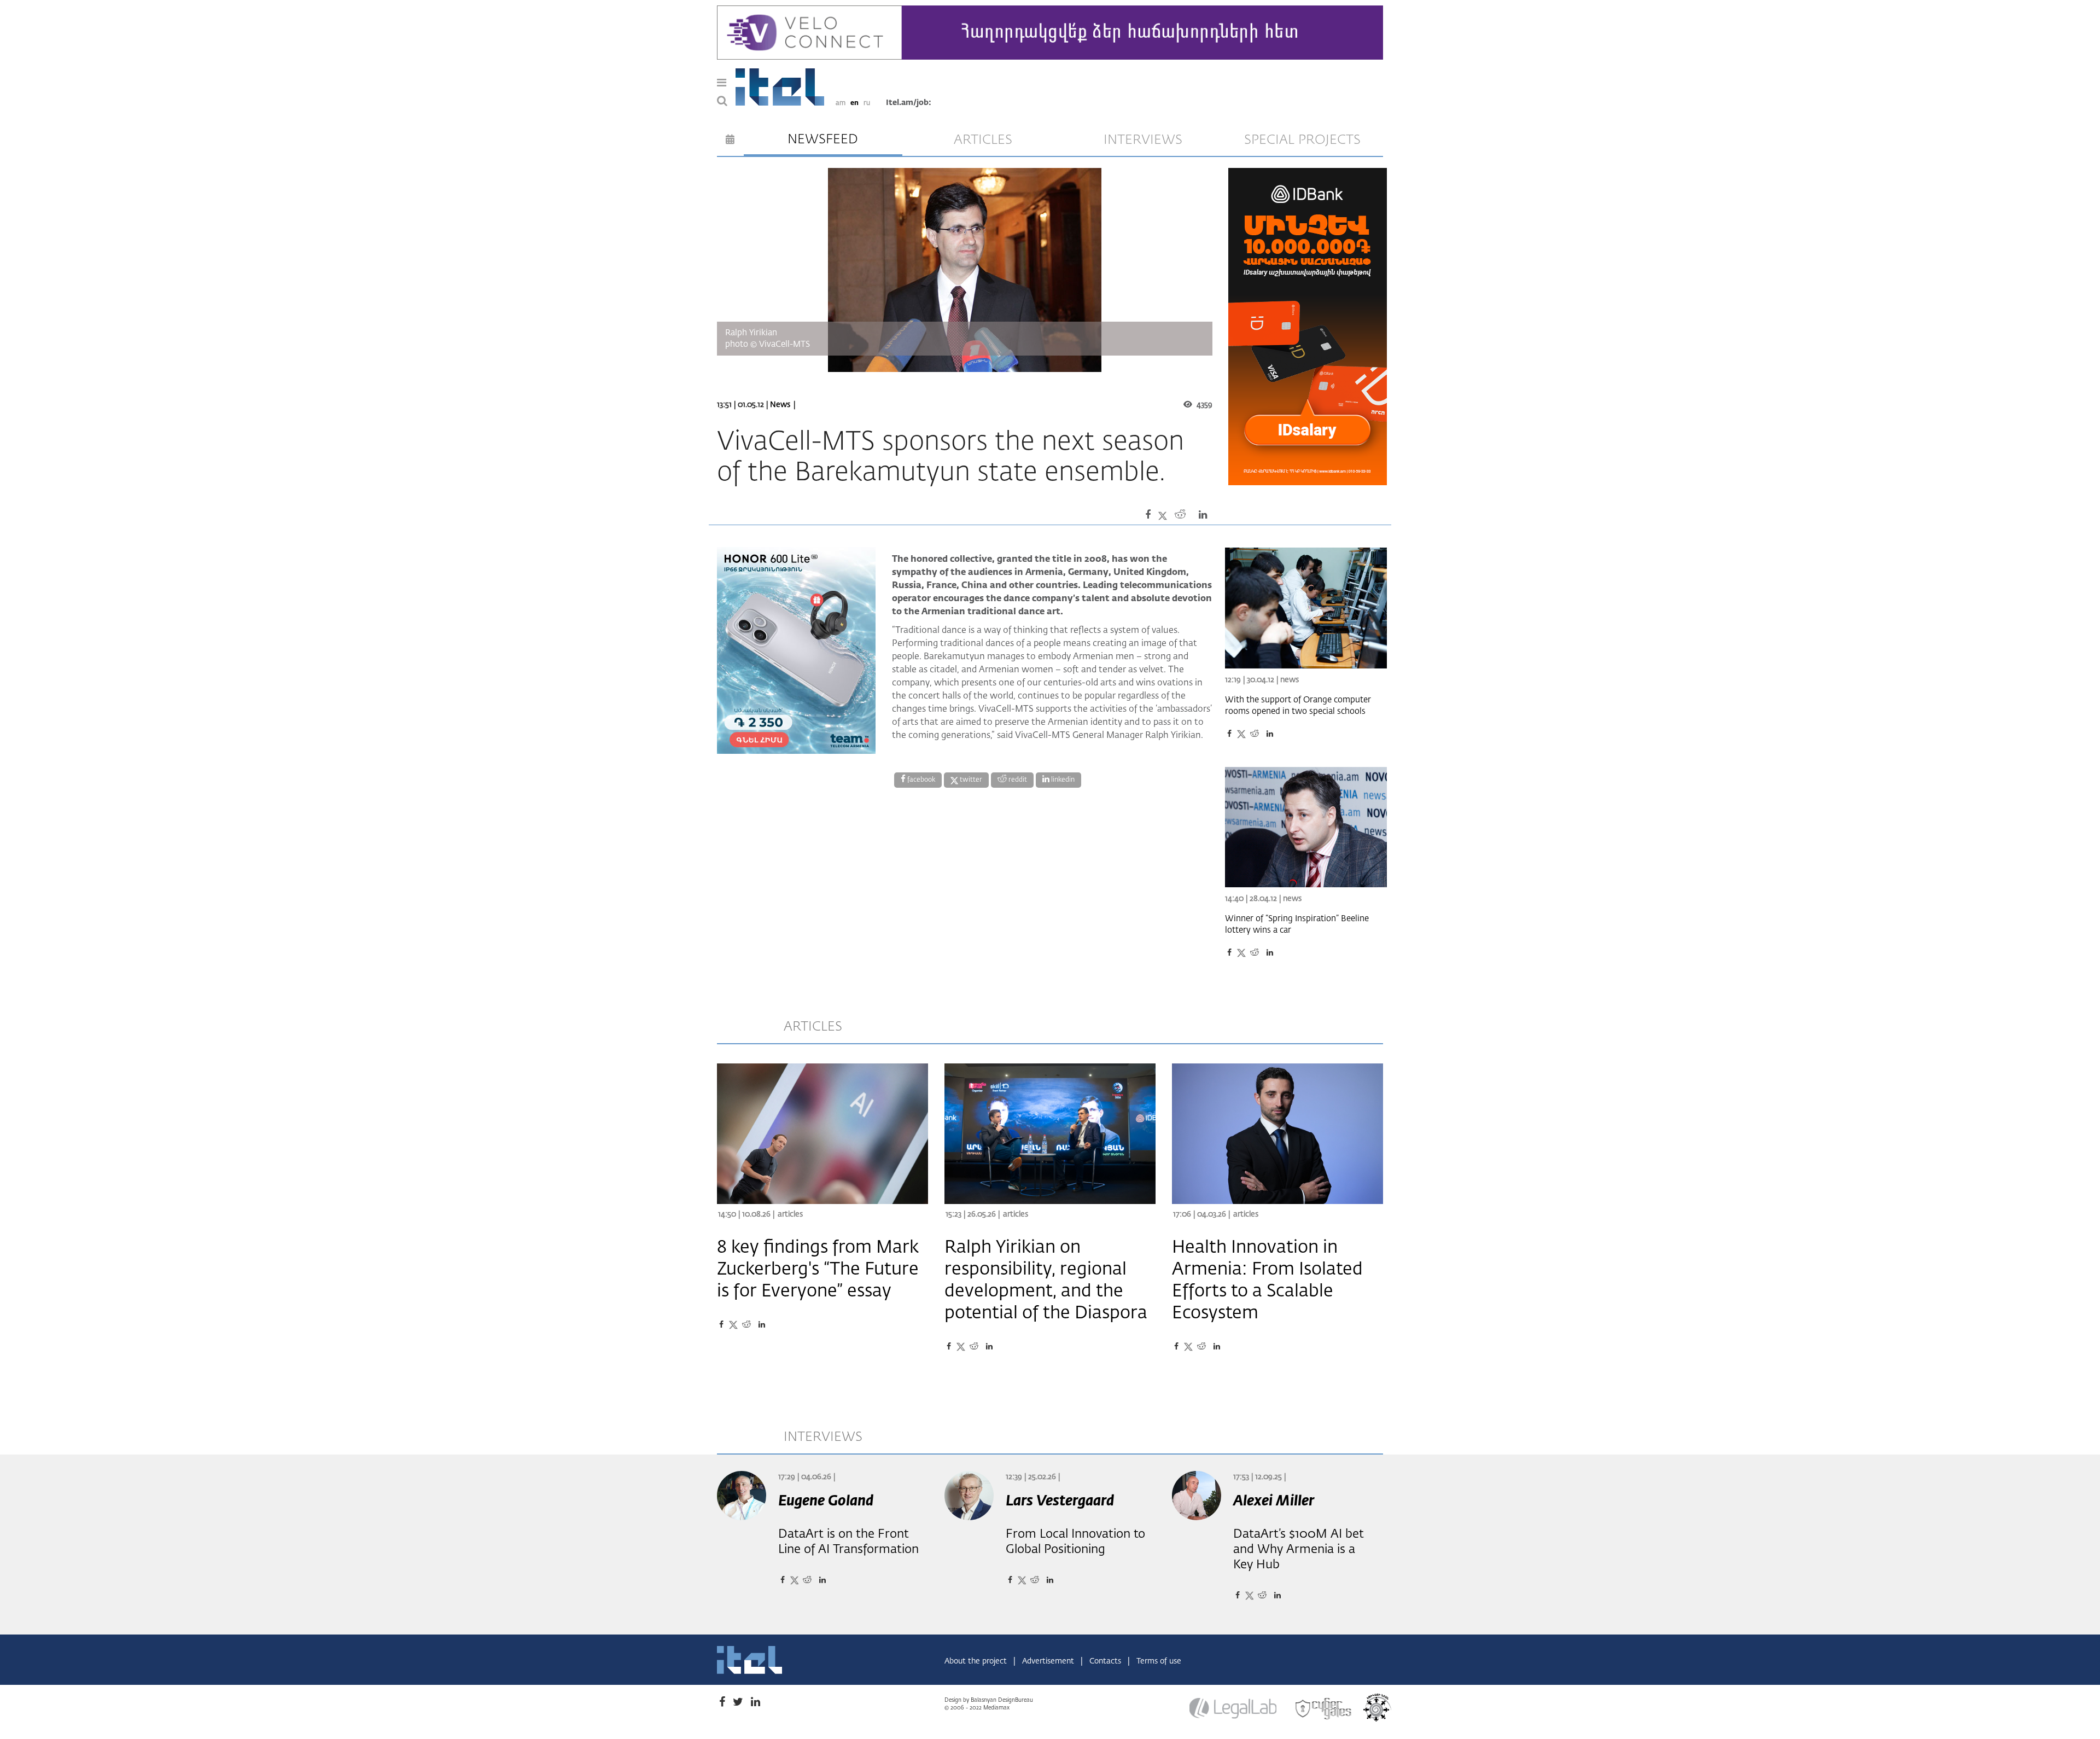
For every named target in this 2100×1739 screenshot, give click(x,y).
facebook (920, 780)
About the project (977, 1661)
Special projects (1302, 140)
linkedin (1062, 780)
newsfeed (823, 139)
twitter (970, 780)
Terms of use (1159, 1661)
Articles (790, 1214)
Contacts (1106, 1661)
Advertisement (1049, 1661)
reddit (1017, 780)
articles (983, 140)
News (780, 405)
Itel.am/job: (909, 103)
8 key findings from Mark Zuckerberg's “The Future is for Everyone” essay (818, 1270)
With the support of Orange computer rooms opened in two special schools (1298, 706)
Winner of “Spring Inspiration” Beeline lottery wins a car (1297, 924)
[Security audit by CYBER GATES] (1324, 1709)
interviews (1143, 140)
